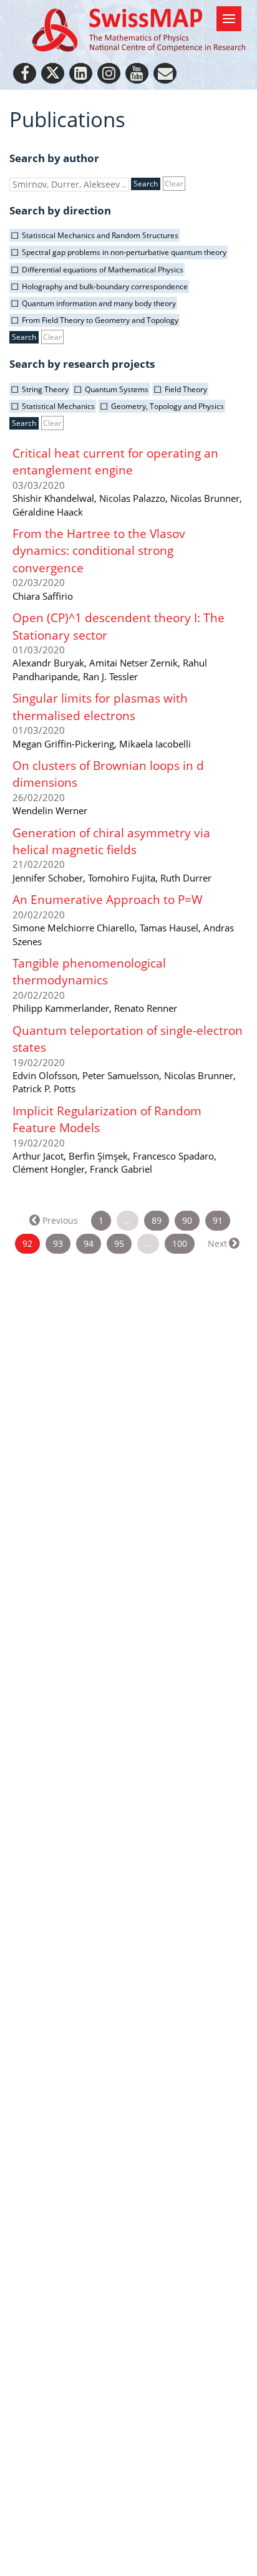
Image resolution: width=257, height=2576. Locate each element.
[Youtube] (137, 73)
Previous (60, 1220)
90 (187, 1220)
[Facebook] (25, 73)
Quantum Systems (117, 389)
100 (180, 1243)
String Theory (45, 389)
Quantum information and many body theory (99, 303)
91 (218, 1220)
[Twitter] (53, 73)
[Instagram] (109, 73)
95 (119, 1243)
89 (157, 1220)
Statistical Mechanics (58, 406)
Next (217, 1243)
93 (58, 1243)
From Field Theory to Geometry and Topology (100, 320)
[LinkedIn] (81, 73)
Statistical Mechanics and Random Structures (100, 235)
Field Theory (186, 389)
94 (89, 1243)
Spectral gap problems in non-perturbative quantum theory (124, 252)
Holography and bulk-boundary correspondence (105, 286)
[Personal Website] (165, 73)
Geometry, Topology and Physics (167, 406)
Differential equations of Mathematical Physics (103, 270)
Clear (174, 184)
